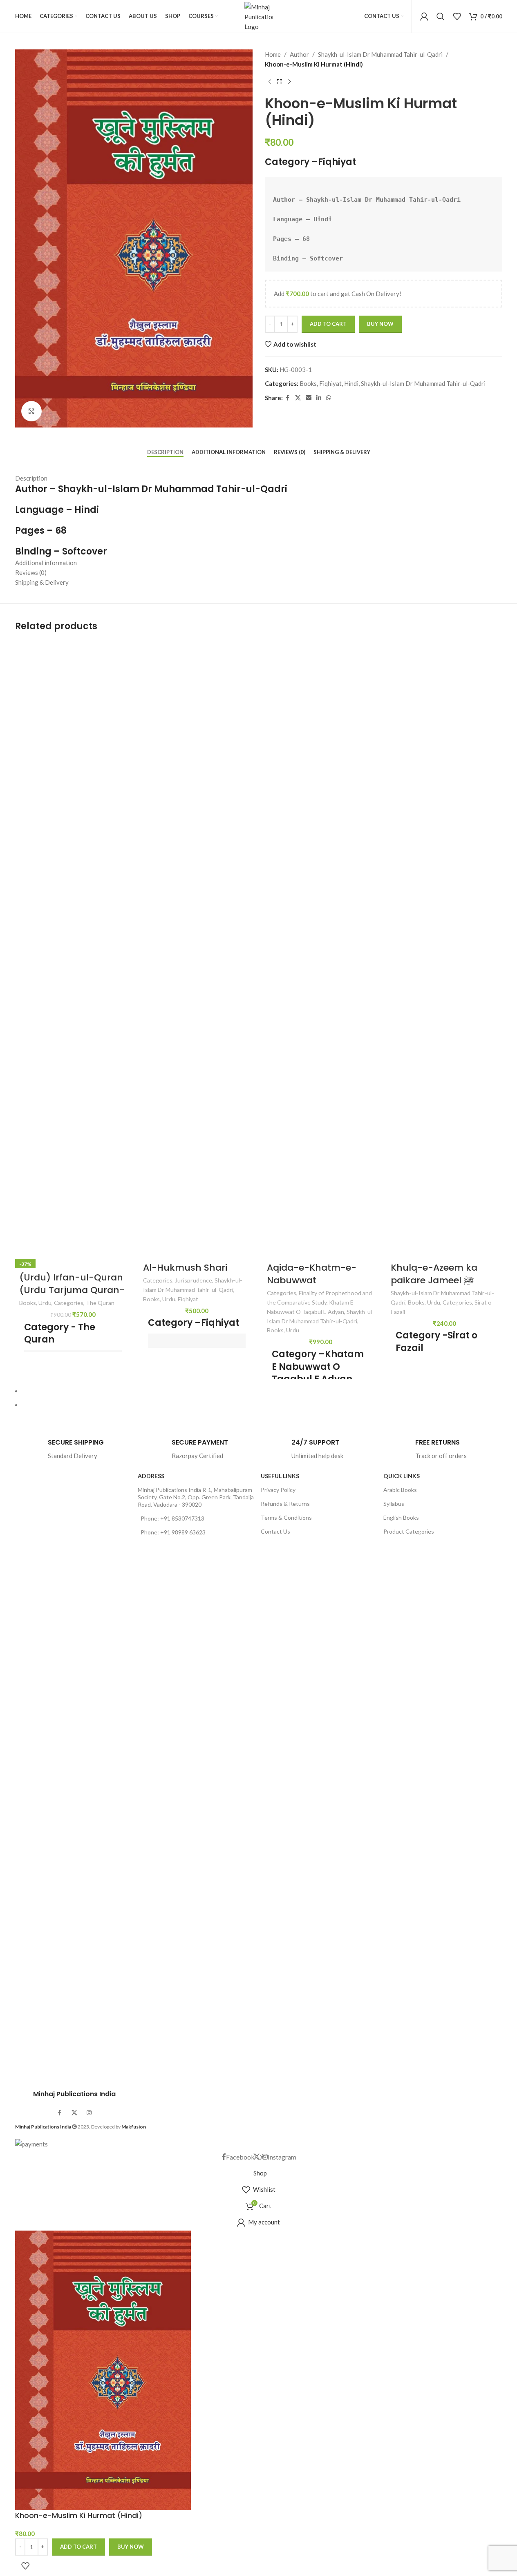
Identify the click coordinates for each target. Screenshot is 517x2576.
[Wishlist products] (457, 16)
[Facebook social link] (288, 398)
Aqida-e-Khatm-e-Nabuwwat (312, 1274)
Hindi (351, 383)
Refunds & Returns (285, 1504)
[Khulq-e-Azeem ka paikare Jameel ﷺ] (444, 952)
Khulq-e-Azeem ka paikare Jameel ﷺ (434, 1274)
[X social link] (298, 398)
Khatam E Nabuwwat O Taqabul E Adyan (318, 1367)
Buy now (380, 324)
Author (299, 54)
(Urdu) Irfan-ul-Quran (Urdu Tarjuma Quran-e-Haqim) (72, 1290)
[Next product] (289, 82)
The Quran (100, 1303)
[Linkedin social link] (319, 398)
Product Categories (409, 1531)
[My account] (424, 16)
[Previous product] (270, 82)
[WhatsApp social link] (329, 398)
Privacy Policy (278, 1490)
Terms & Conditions (286, 1517)
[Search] (441, 16)
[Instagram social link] (89, 2113)
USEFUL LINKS (280, 1476)
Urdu (45, 1303)
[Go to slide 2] (262, 1405)
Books (308, 383)
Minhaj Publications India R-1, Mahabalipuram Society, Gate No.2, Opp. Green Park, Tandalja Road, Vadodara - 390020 (196, 1497)
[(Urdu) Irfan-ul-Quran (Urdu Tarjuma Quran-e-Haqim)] (73, 952)
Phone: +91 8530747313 (172, 1518)
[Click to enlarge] (31, 411)
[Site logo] (259, 16)
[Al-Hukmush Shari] (197, 952)
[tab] (165, 452)
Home (273, 54)
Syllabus (394, 1504)
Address (151, 1476)
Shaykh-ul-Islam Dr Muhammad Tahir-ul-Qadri (380, 54)
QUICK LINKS (402, 1476)
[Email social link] (309, 398)
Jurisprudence (194, 1280)
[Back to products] (280, 82)
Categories (69, 1303)
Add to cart (328, 324)
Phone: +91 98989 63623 (173, 1532)
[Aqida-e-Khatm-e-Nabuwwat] (321, 952)
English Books (401, 1517)
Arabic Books (400, 1490)
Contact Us (275, 1531)
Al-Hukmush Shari (185, 1268)
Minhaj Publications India (74, 2094)
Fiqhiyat (337, 162)
